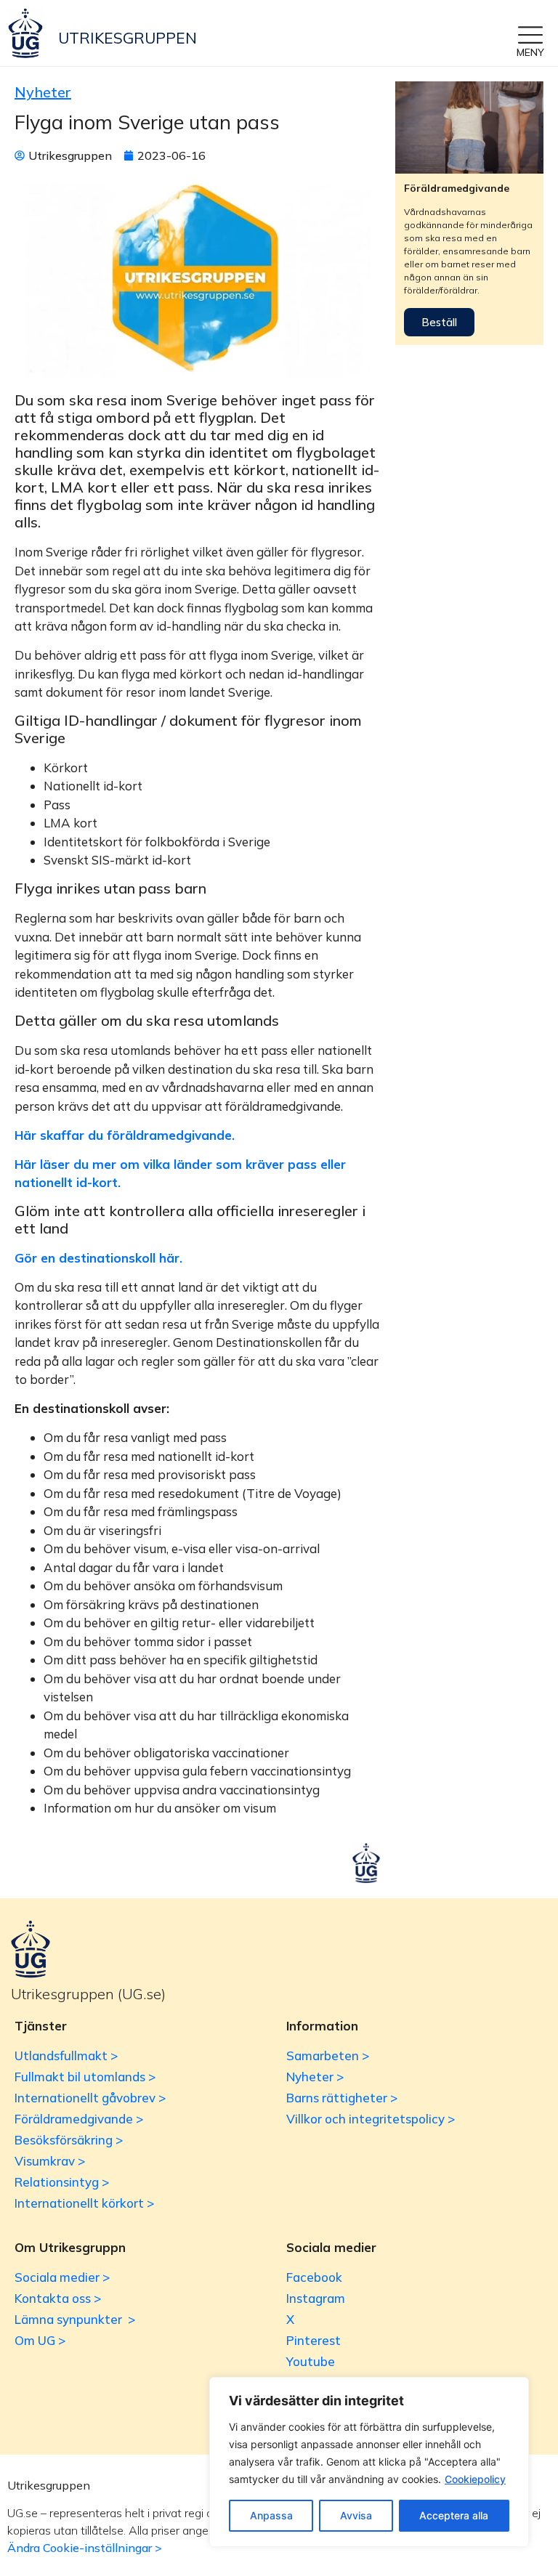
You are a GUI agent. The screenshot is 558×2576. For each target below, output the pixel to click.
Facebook (314, 2277)
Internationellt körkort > (84, 2203)
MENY (530, 52)
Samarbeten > (328, 2055)
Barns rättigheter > (342, 2098)
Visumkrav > (50, 2161)
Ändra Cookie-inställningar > (85, 2548)
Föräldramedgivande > (79, 2119)
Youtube (311, 2361)
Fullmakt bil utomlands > (85, 2077)
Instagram (316, 2298)
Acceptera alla (454, 2515)
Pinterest (314, 2340)
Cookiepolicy (475, 2479)
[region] (369, 2462)
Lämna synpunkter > (75, 2319)
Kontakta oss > (58, 2298)
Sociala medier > (62, 2277)
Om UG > (40, 2340)
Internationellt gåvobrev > (90, 2098)
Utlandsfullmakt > (66, 2055)
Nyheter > (315, 2077)
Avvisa (356, 2515)
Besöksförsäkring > (69, 2140)
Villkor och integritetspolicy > (371, 2119)
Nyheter (43, 92)
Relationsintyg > (62, 2182)
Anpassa (271, 2515)
